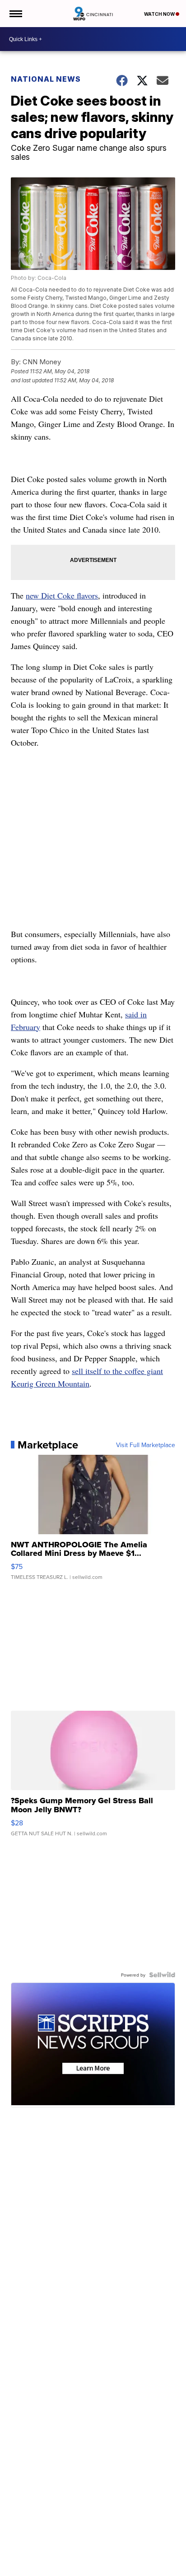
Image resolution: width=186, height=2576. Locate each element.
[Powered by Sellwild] (162, 1975)
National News (46, 79)
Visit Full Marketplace (146, 1445)
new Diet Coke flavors (62, 595)
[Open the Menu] (15, 14)
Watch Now (160, 14)
